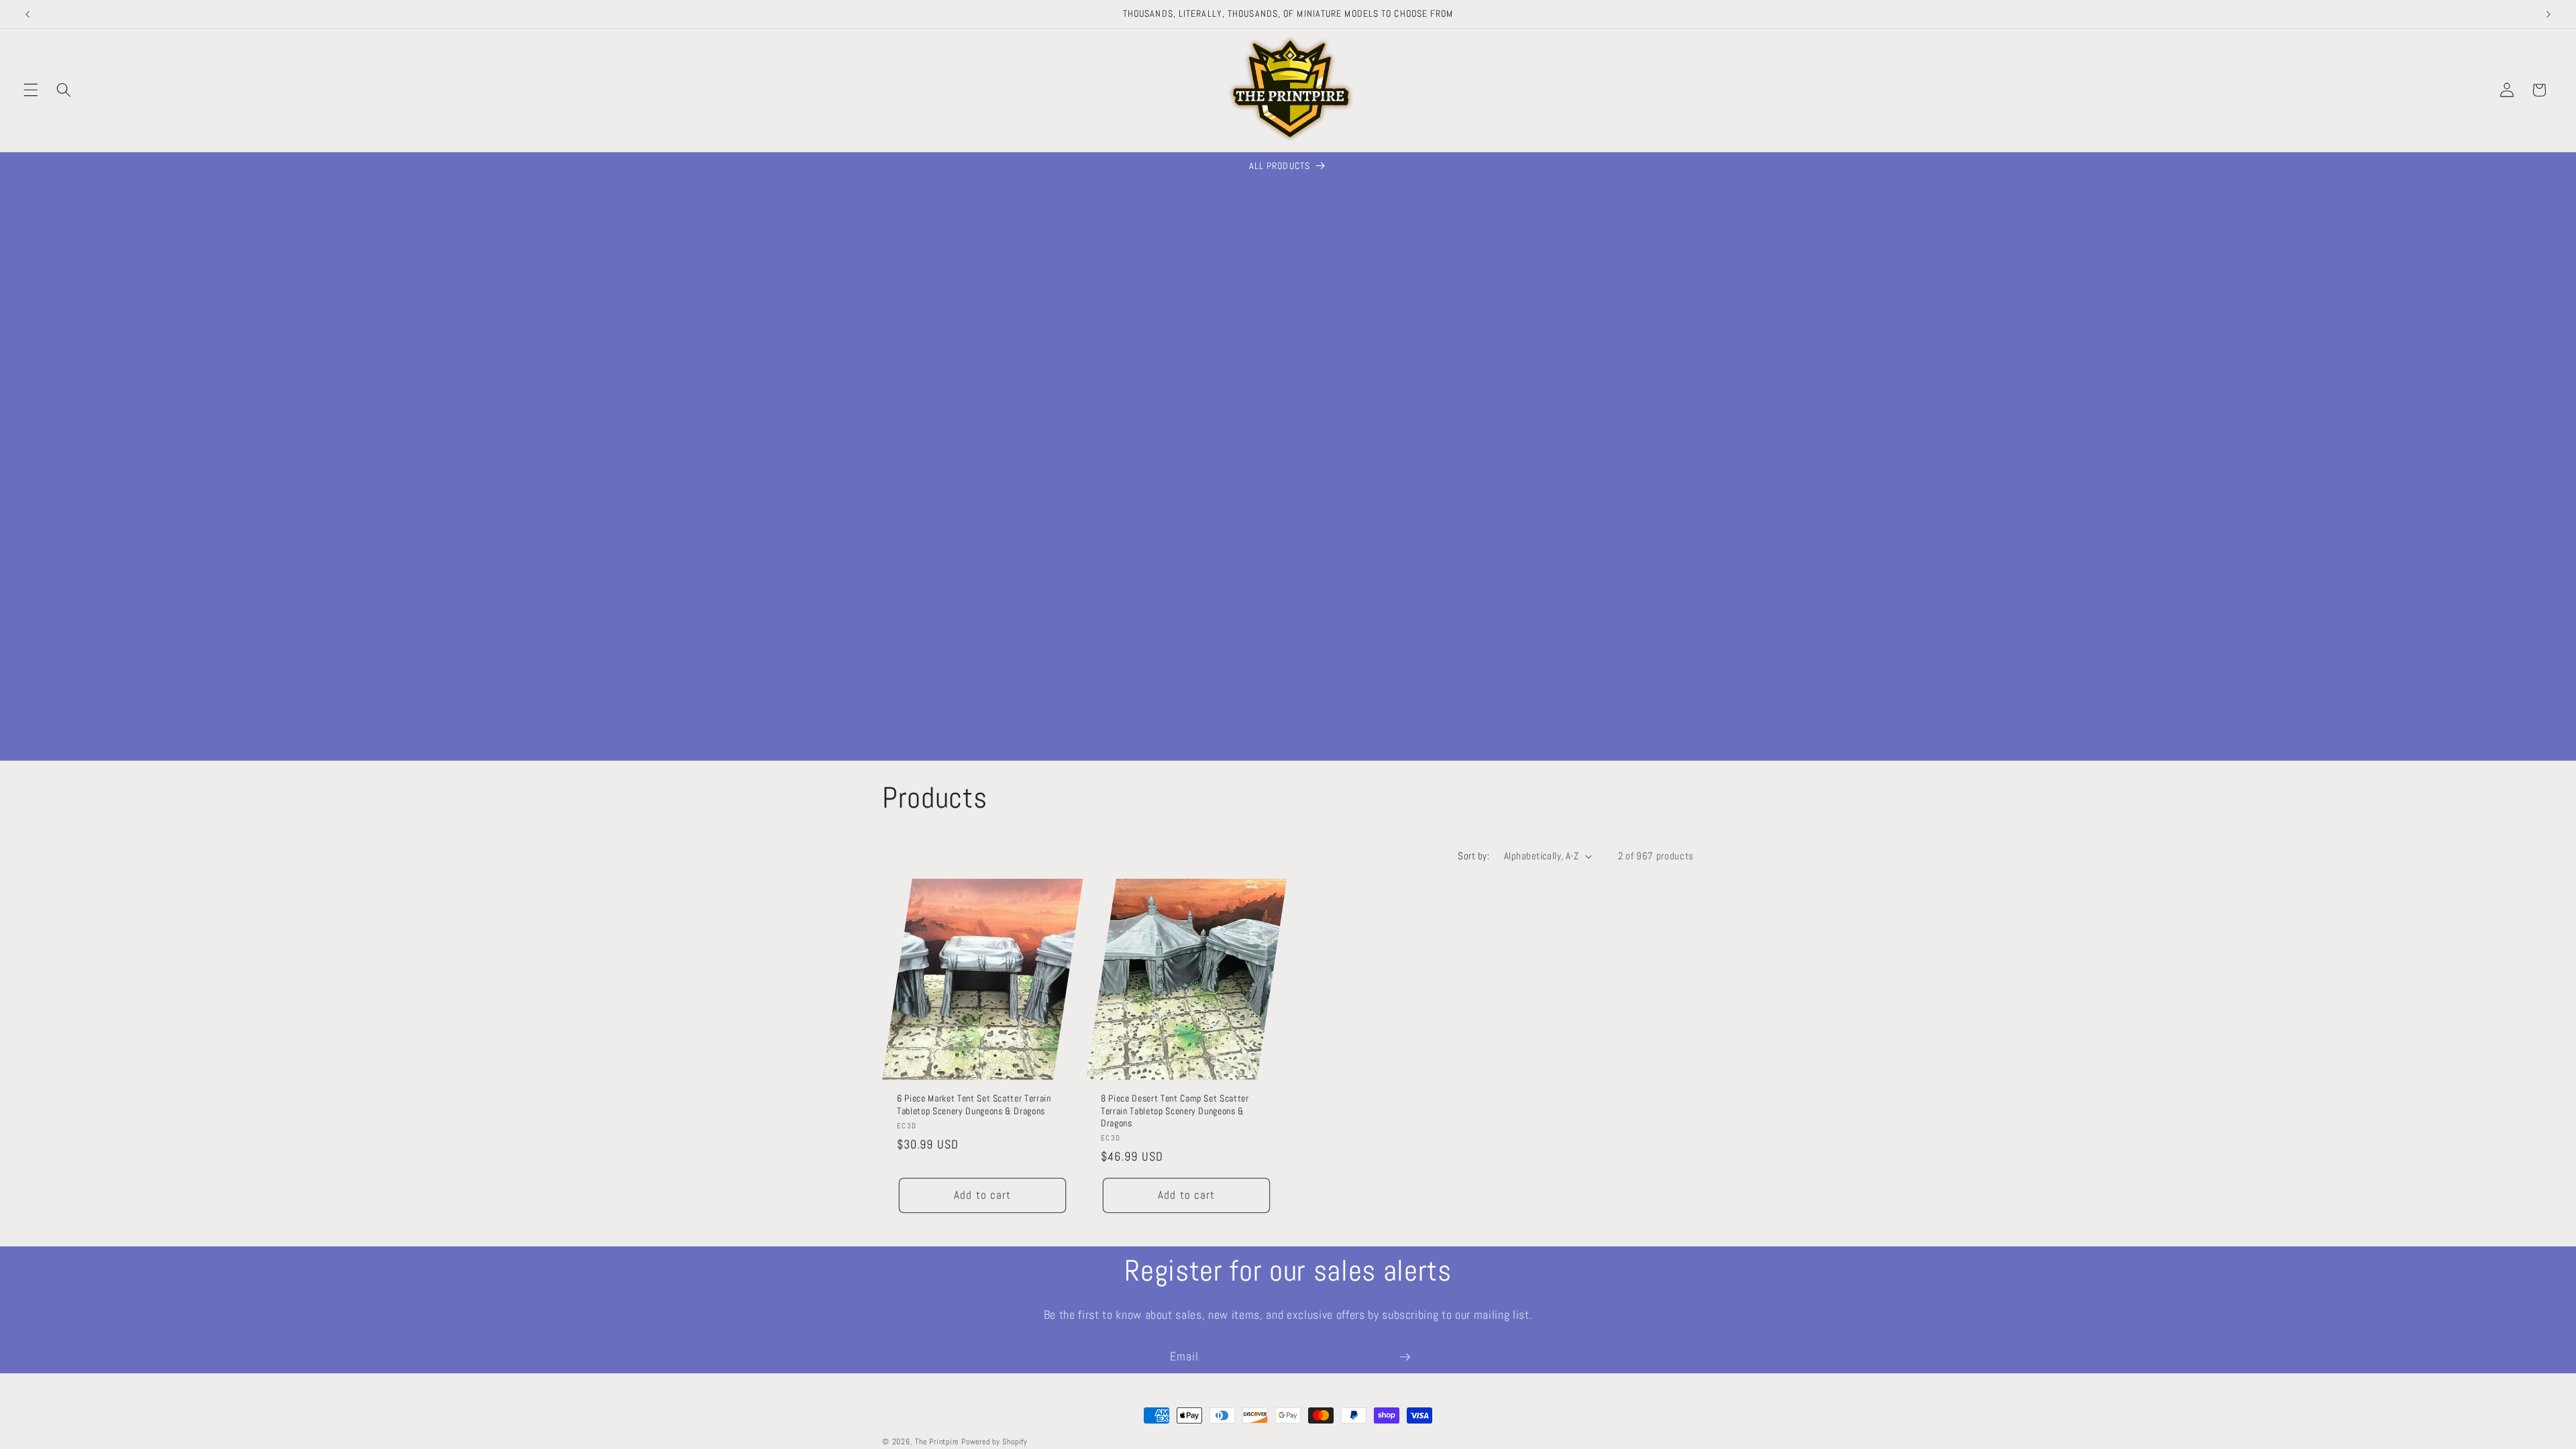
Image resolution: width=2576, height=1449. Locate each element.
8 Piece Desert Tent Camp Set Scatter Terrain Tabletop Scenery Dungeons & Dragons (1175, 1111)
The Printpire (937, 1442)
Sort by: (1473, 856)
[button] (31, 90)
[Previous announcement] (28, 14)
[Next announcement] (2548, 14)
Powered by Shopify (995, 1442)
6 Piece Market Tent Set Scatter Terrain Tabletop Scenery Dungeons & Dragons (974, 1105)
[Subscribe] (1405, 1357)
